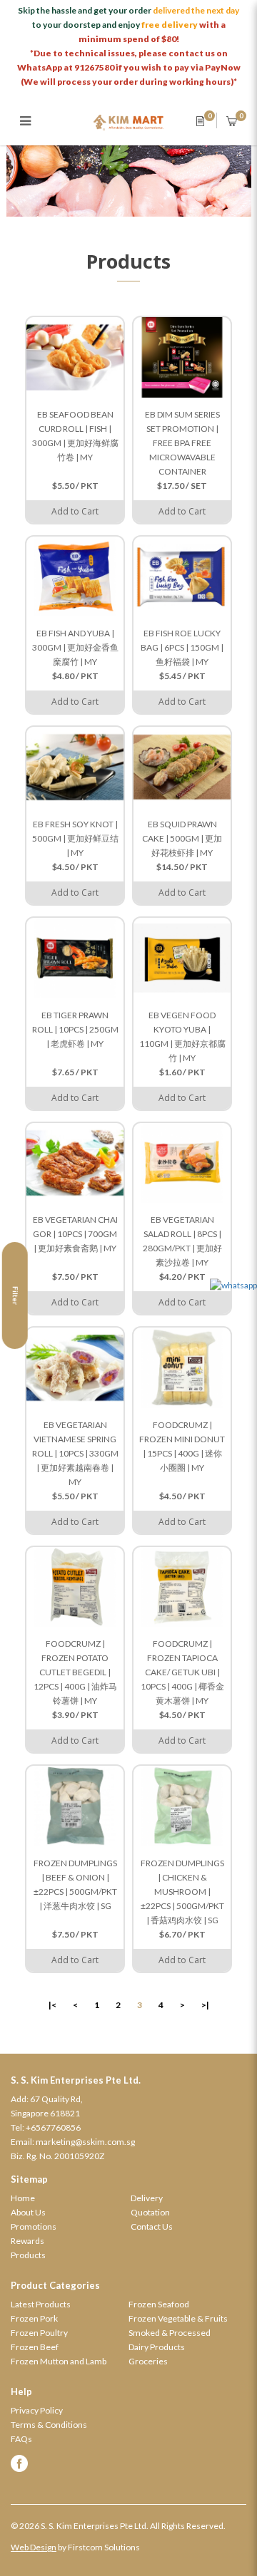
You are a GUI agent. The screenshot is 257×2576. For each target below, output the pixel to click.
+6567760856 (53, 2127)
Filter (16, 1295)
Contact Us (152, 2226)
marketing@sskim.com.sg (85, 2142)
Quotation (150, 2212)
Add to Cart (75, 511)
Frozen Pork (34, 2318)
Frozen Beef (35, 2347)
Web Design (34, 2547)
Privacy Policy (37, 2410)
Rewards (27, 2241)
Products (28, 2255)
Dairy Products (157, 2347)
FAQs (21, 2439)
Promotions (34, 2226)
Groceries (148, 2361)
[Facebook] (128, 2463)
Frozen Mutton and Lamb (59, 2361)
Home (23, 2198)
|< (52, 2005)
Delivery (147, 2198)
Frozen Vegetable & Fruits (178, 2318)
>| (205, 2005)
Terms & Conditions (49, 2425)
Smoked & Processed (170, 2333)
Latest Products (41, 2304)
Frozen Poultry (39, 2333)
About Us (28, 2212)
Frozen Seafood (159, 2304)
